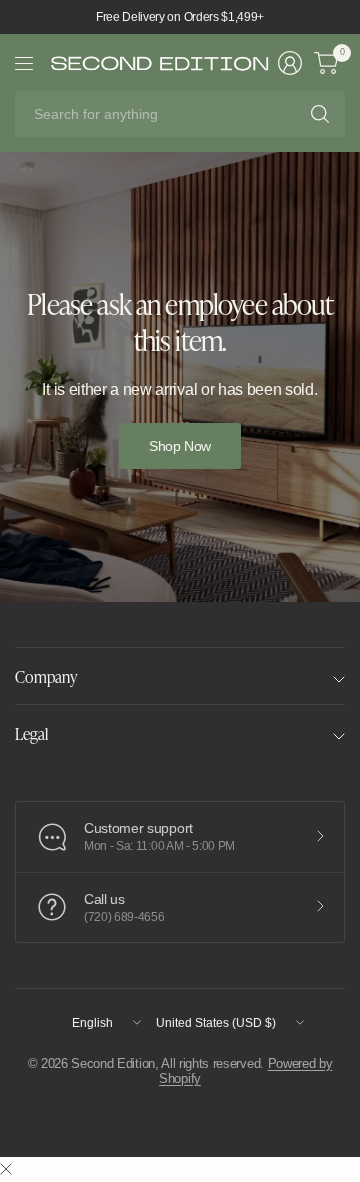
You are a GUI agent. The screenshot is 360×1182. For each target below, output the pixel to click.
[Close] (6, 1170)
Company (46, 676)
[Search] (320, 114)
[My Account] (290, 63)
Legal (31, 733)
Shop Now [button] (180, 446)
